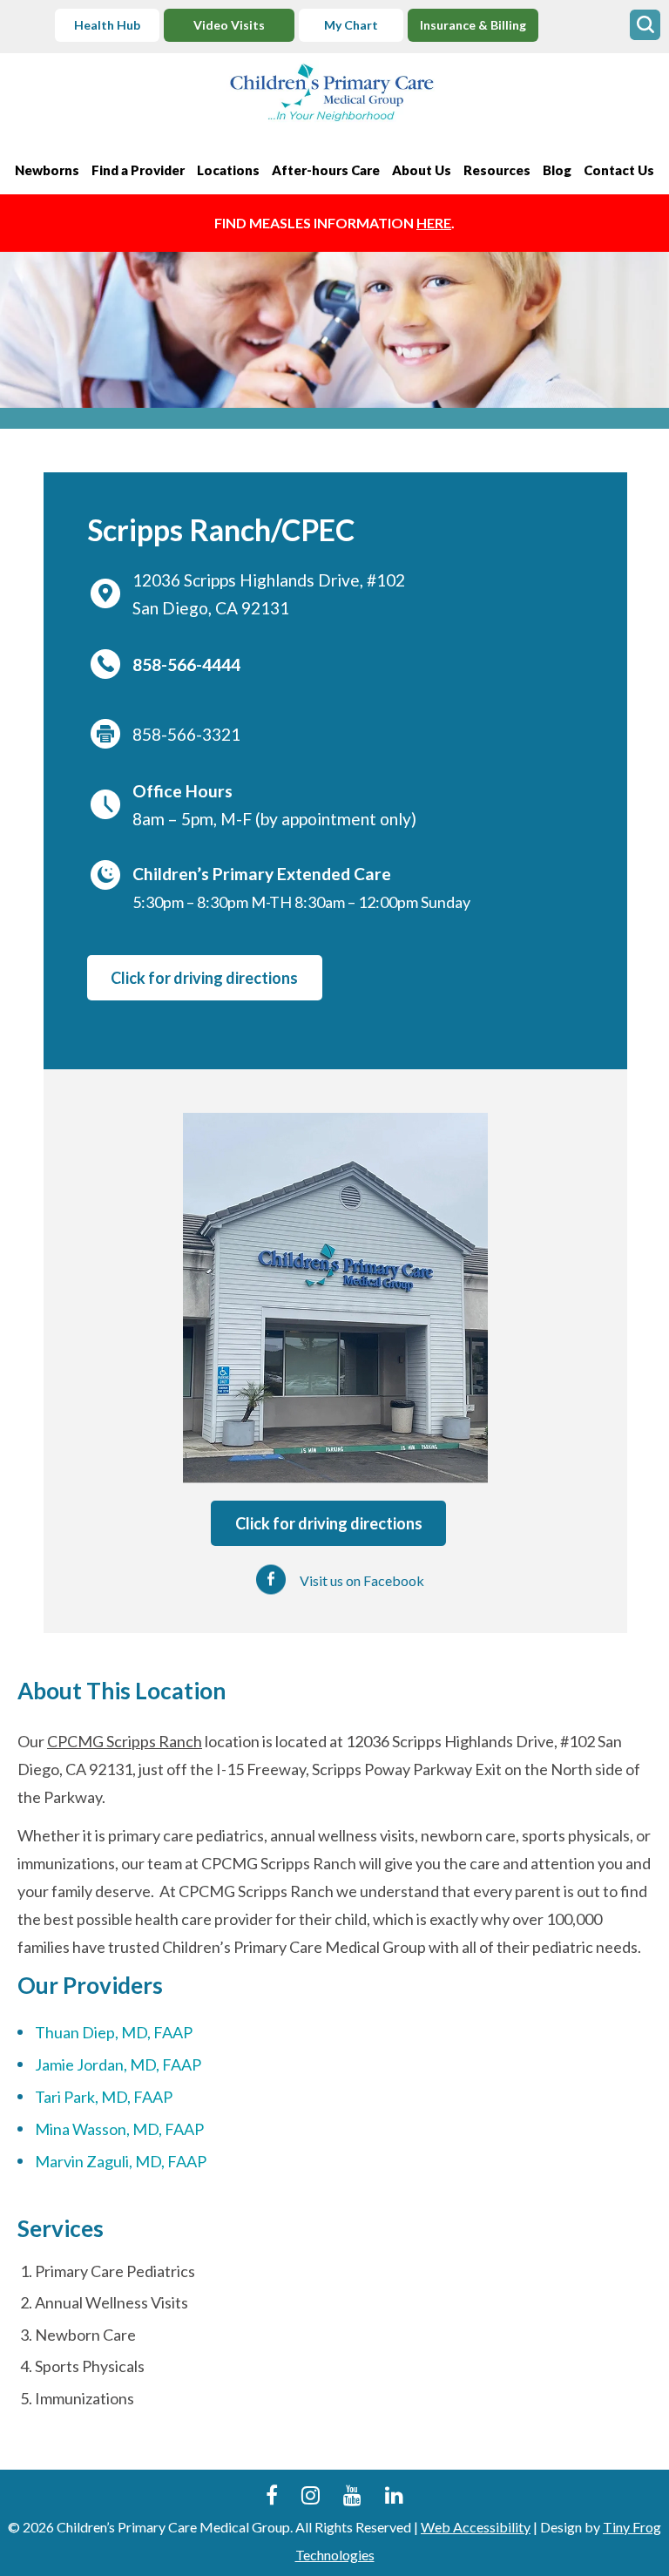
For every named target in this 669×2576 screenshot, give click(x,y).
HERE (434, 223)
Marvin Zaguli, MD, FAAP (121, 2161)
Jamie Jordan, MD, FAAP (118, 2064)
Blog (557, 170)
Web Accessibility (476, 2527)
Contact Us (619, 170)
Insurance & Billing (473, 25)
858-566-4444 (186, 664)
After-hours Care (326, 170)
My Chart (351, 25)
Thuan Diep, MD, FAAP (114, 2032)
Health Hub (107, 25)
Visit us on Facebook (362, 1579)
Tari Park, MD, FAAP (104, 2097)
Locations (228, 170)
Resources (497, 170)
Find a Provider (138, 170)
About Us (422, 170)
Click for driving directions (204, 978)
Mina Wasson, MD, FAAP (119, 2129)
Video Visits (229, 25)
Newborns (47, 170)
